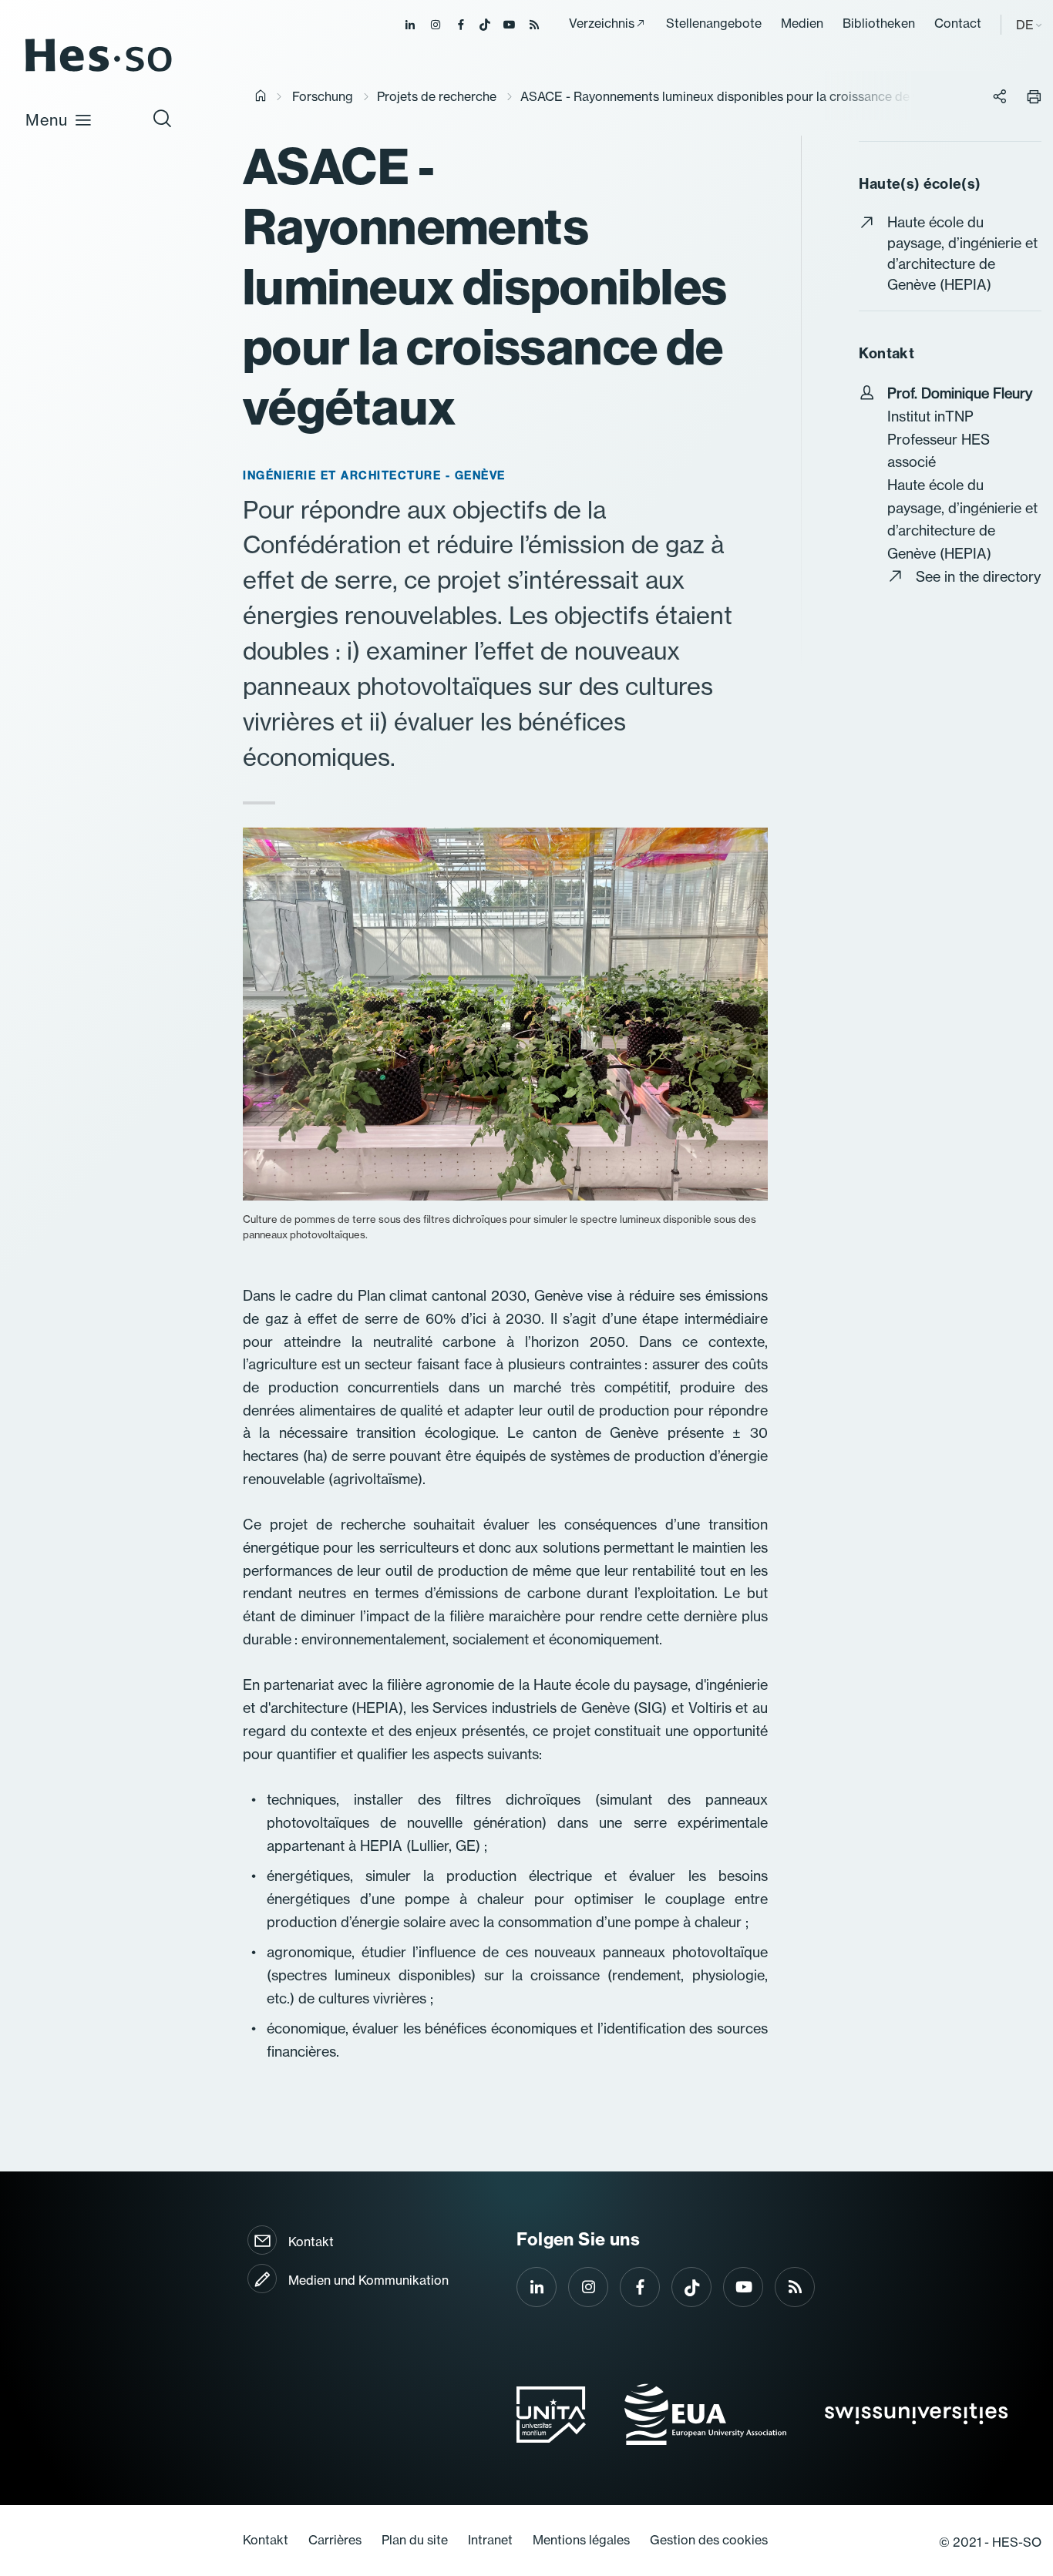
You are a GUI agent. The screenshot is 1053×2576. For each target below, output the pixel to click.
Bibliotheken (879, 23)
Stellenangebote (714, 23)
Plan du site (415, 2540)
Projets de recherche (437, 96)
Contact (958, 23)
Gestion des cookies (709, 2540)
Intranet (490, 2540)
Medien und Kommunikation (368, 2280)
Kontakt (311, 2242)
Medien (802, 23)
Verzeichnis (602, 23)
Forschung (323, 96)
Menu (47, 120)
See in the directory (978, 577)
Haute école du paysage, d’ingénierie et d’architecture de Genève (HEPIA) (962, 254)
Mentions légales (581, 2540)
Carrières (335, 2540)
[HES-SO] (99, 71)
